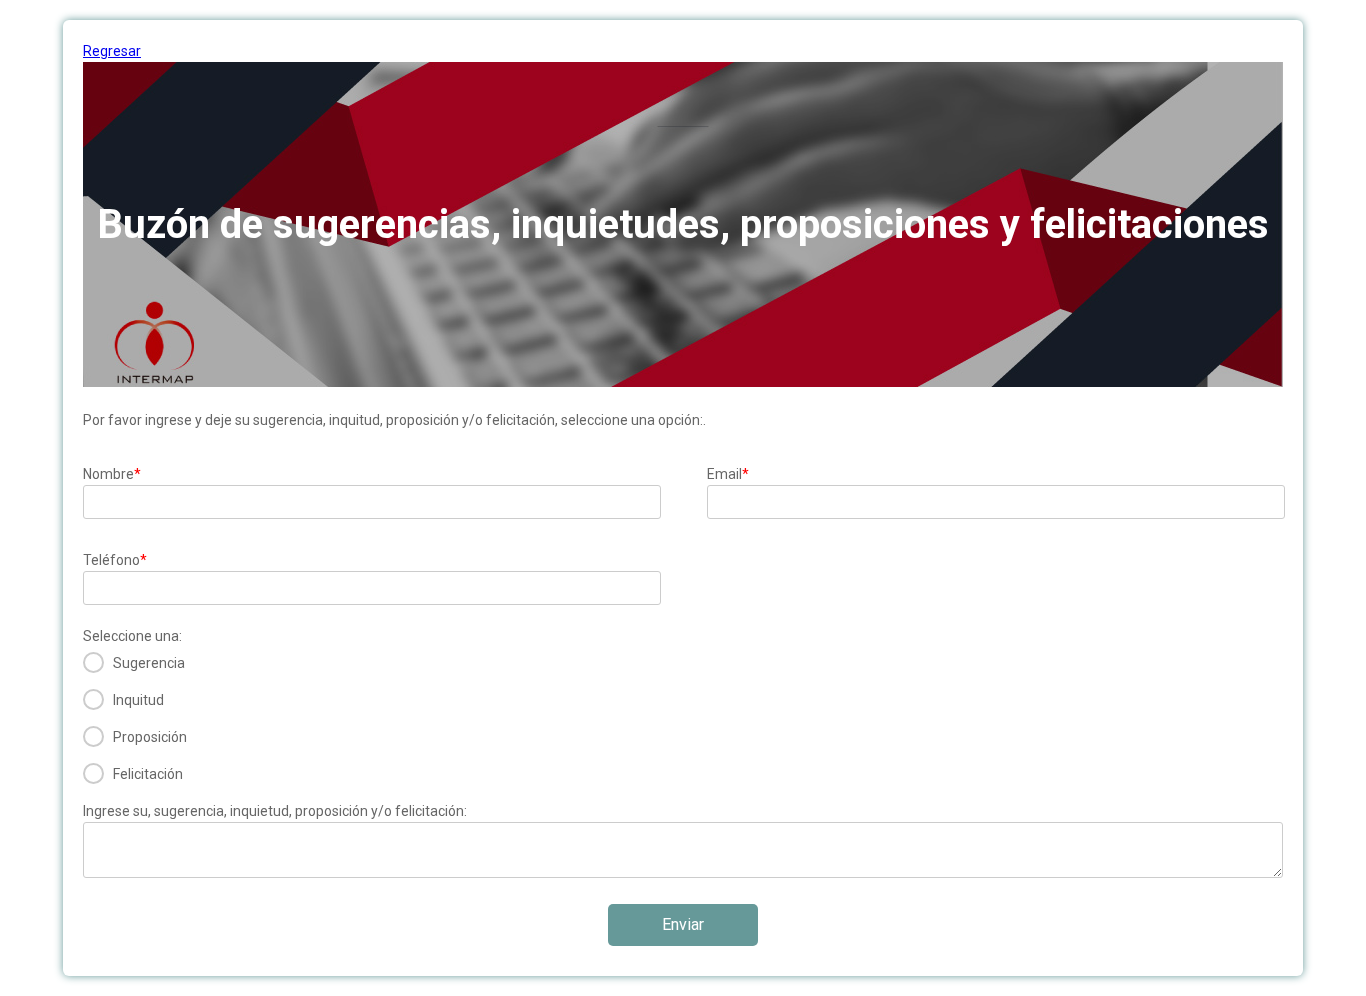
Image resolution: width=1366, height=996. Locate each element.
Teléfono (115, 560)
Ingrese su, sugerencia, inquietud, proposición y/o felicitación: (275, 811)
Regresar (112, 51)
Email (728, 474)
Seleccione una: (132, 636)
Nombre (112, 474)
